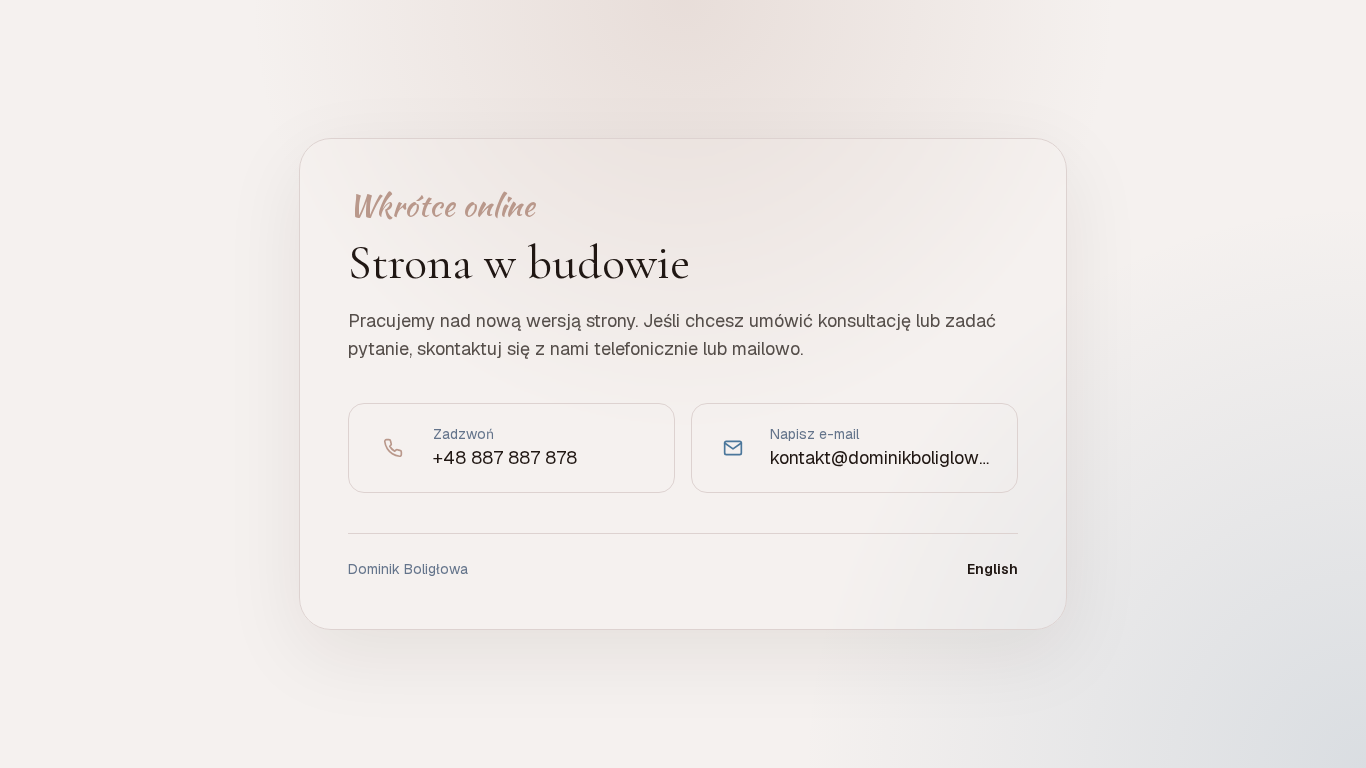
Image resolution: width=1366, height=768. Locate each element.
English (992, 569)
